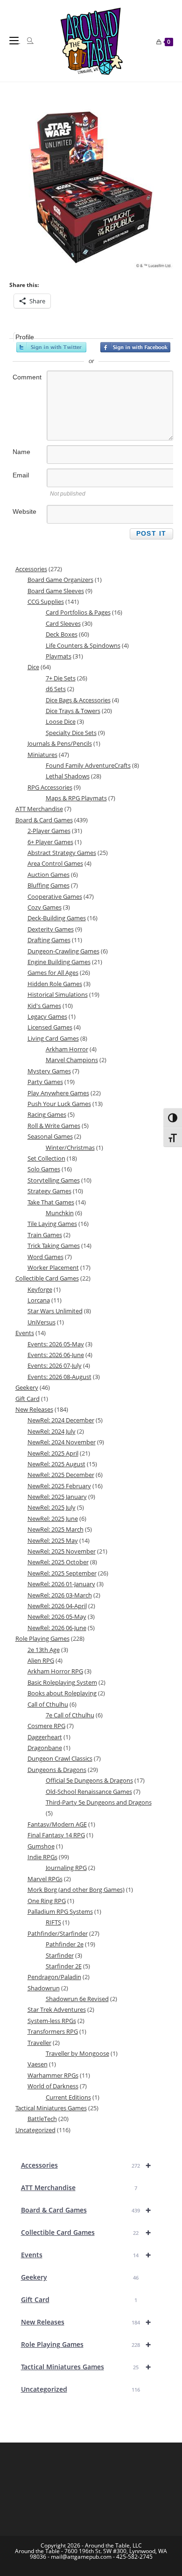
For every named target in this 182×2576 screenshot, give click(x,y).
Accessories (86, 2165)
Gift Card (79, 2299)
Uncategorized (80, 2389)
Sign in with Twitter (51, 347)
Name (21, 452)
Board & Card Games (86, 2210)
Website (24, 511)
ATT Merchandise (79, 2187)
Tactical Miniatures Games (86, 2367)
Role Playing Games (86, 2344)
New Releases (86, 2322)
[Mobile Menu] (15, 41)
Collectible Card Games (86, 2232)
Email (21, 475)
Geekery (80, 2277)
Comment (27, 377)
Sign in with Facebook (135, 347)
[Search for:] (27, 41)
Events (86, 2255)
